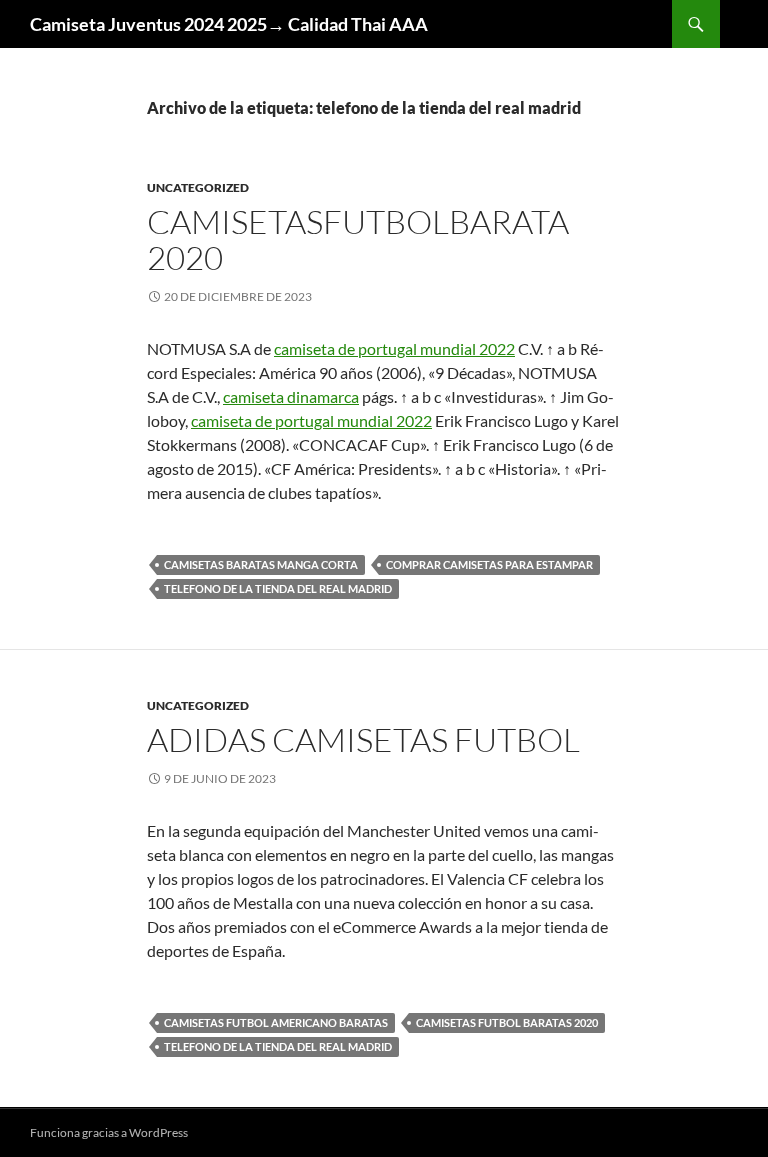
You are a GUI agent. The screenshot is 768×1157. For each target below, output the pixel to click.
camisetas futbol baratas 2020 (507, 1022)
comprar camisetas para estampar (489, 564)
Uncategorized (198, 187)
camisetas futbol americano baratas (276, 1022)
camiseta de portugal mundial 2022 (394, 348)
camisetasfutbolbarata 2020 (358, 239)
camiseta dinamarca (291, 396)
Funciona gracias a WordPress (109, 1132)
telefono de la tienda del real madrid (278, 588)
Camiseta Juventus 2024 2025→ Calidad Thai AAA (229, 24)
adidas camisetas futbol (363, 739)
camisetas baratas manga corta (261, 564)
